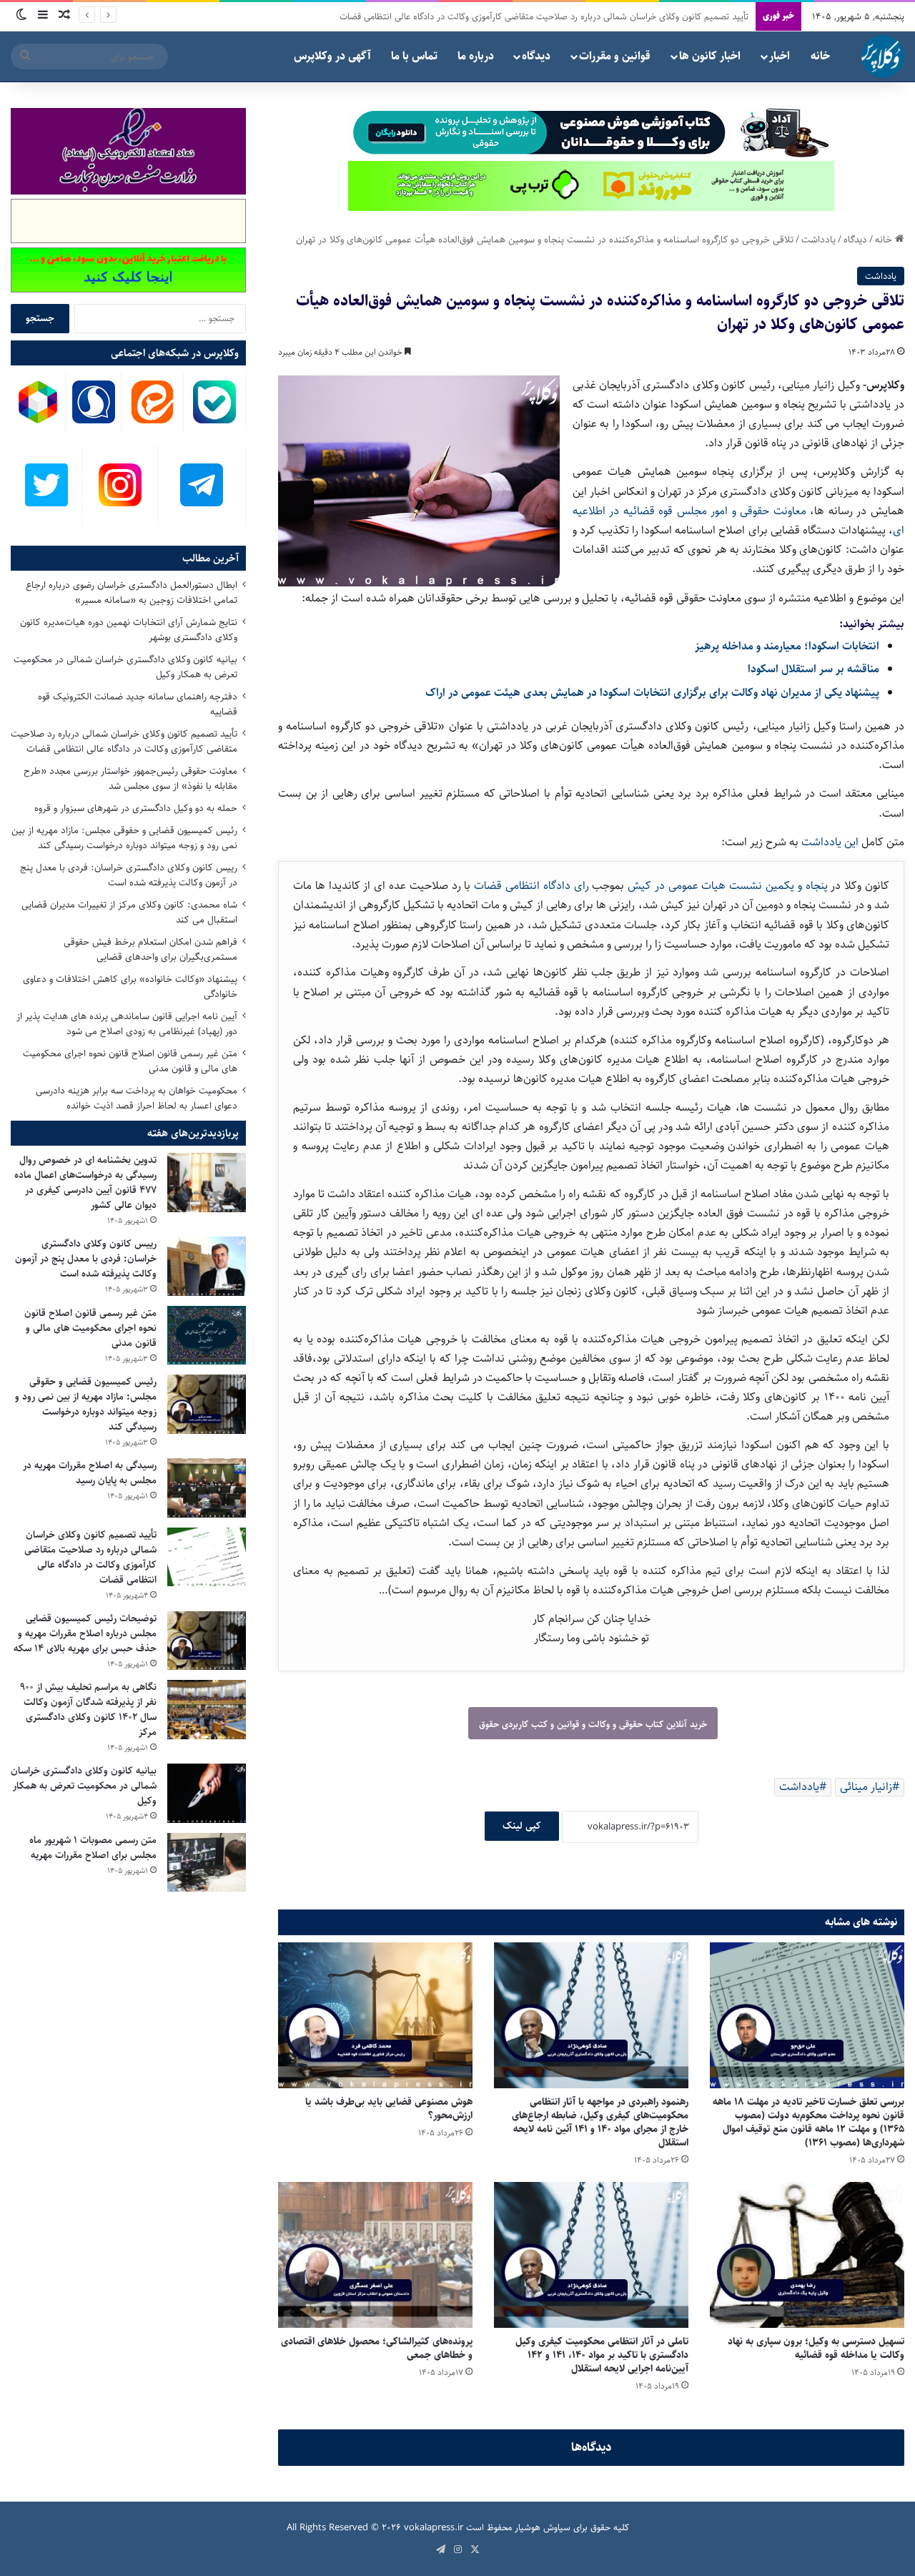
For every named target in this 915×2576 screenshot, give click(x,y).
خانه (820, 56)
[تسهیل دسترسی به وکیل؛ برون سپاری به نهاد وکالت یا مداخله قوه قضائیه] (807, 2255)
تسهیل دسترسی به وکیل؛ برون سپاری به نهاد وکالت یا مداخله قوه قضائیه (816, 2348)
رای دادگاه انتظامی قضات (533, 886)
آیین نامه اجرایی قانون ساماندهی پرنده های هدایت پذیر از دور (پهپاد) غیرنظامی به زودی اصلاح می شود (127, 1024)
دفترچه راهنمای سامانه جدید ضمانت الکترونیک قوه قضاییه (138, 704)
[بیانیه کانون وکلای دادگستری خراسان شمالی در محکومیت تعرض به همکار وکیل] (207, 1793)
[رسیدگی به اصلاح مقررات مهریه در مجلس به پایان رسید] (207, 1488)
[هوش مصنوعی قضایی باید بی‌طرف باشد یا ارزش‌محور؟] (375, 2015)
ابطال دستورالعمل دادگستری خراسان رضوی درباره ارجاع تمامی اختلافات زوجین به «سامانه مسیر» (132, 593)
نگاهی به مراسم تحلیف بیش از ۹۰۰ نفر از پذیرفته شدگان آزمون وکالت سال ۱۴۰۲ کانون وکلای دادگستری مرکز (88, 1710)
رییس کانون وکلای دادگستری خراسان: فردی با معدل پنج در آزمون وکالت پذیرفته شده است (129, 875)
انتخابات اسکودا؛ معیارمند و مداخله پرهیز (787, 646)
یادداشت (818, 240)
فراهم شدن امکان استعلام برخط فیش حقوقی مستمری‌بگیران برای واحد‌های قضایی (150, 949)
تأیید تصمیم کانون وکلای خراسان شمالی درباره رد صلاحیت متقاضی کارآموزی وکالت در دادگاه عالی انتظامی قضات (124, 741)
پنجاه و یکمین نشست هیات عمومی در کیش (729, 886)
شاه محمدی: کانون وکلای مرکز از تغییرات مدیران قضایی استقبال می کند (129, 912)
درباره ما (476, 56)
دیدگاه (536, 56)
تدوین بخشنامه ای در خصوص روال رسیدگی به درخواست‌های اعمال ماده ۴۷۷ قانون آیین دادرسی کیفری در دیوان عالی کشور (85, 1183)
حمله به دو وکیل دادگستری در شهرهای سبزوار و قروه (653, 16)
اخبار (780, 56)
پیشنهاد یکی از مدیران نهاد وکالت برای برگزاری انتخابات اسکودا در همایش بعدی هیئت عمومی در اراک (652, 693)
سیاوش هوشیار (543, 2527)
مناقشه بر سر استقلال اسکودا (813, 669)
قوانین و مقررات (615, 56)
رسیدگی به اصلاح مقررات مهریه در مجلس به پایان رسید (90, 1473)
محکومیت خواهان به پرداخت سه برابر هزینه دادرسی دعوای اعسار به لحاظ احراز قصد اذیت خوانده (137, 1098)
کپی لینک (522, 1826)
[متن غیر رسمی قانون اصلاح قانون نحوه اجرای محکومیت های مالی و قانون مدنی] (207, 1336)
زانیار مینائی (866, 1787)
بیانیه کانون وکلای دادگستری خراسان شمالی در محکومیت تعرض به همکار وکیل (125, 667)
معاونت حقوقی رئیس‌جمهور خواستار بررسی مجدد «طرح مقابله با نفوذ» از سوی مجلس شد (130, 778)
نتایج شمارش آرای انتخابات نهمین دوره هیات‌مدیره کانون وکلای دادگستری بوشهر (129, 630)
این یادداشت (831, 842)
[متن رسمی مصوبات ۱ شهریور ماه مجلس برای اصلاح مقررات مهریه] (207, 1863)
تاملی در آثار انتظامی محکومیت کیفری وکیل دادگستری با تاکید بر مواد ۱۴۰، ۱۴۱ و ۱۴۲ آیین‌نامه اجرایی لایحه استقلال (602, 2355)
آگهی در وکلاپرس (332, 56)
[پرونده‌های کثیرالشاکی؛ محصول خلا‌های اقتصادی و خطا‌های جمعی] (375, 2255)
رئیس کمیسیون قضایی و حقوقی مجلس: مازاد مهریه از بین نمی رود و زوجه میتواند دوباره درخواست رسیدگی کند (124, 838)
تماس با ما (414, 56)
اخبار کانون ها (710, 56)
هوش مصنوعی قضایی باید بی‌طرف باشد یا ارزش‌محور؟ (389, 2109)
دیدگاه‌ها (592, 2447)
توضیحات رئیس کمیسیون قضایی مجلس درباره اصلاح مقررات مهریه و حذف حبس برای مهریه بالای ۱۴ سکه (85, 1633)
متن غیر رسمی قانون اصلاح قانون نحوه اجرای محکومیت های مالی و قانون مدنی (130, 1061)
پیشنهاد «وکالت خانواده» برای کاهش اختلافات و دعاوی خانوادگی (130, 987)
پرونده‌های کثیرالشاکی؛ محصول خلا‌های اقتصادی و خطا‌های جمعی (377, 2348)
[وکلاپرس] (883, 56)
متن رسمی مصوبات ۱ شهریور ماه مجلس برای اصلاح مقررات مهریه (93, 1848)
